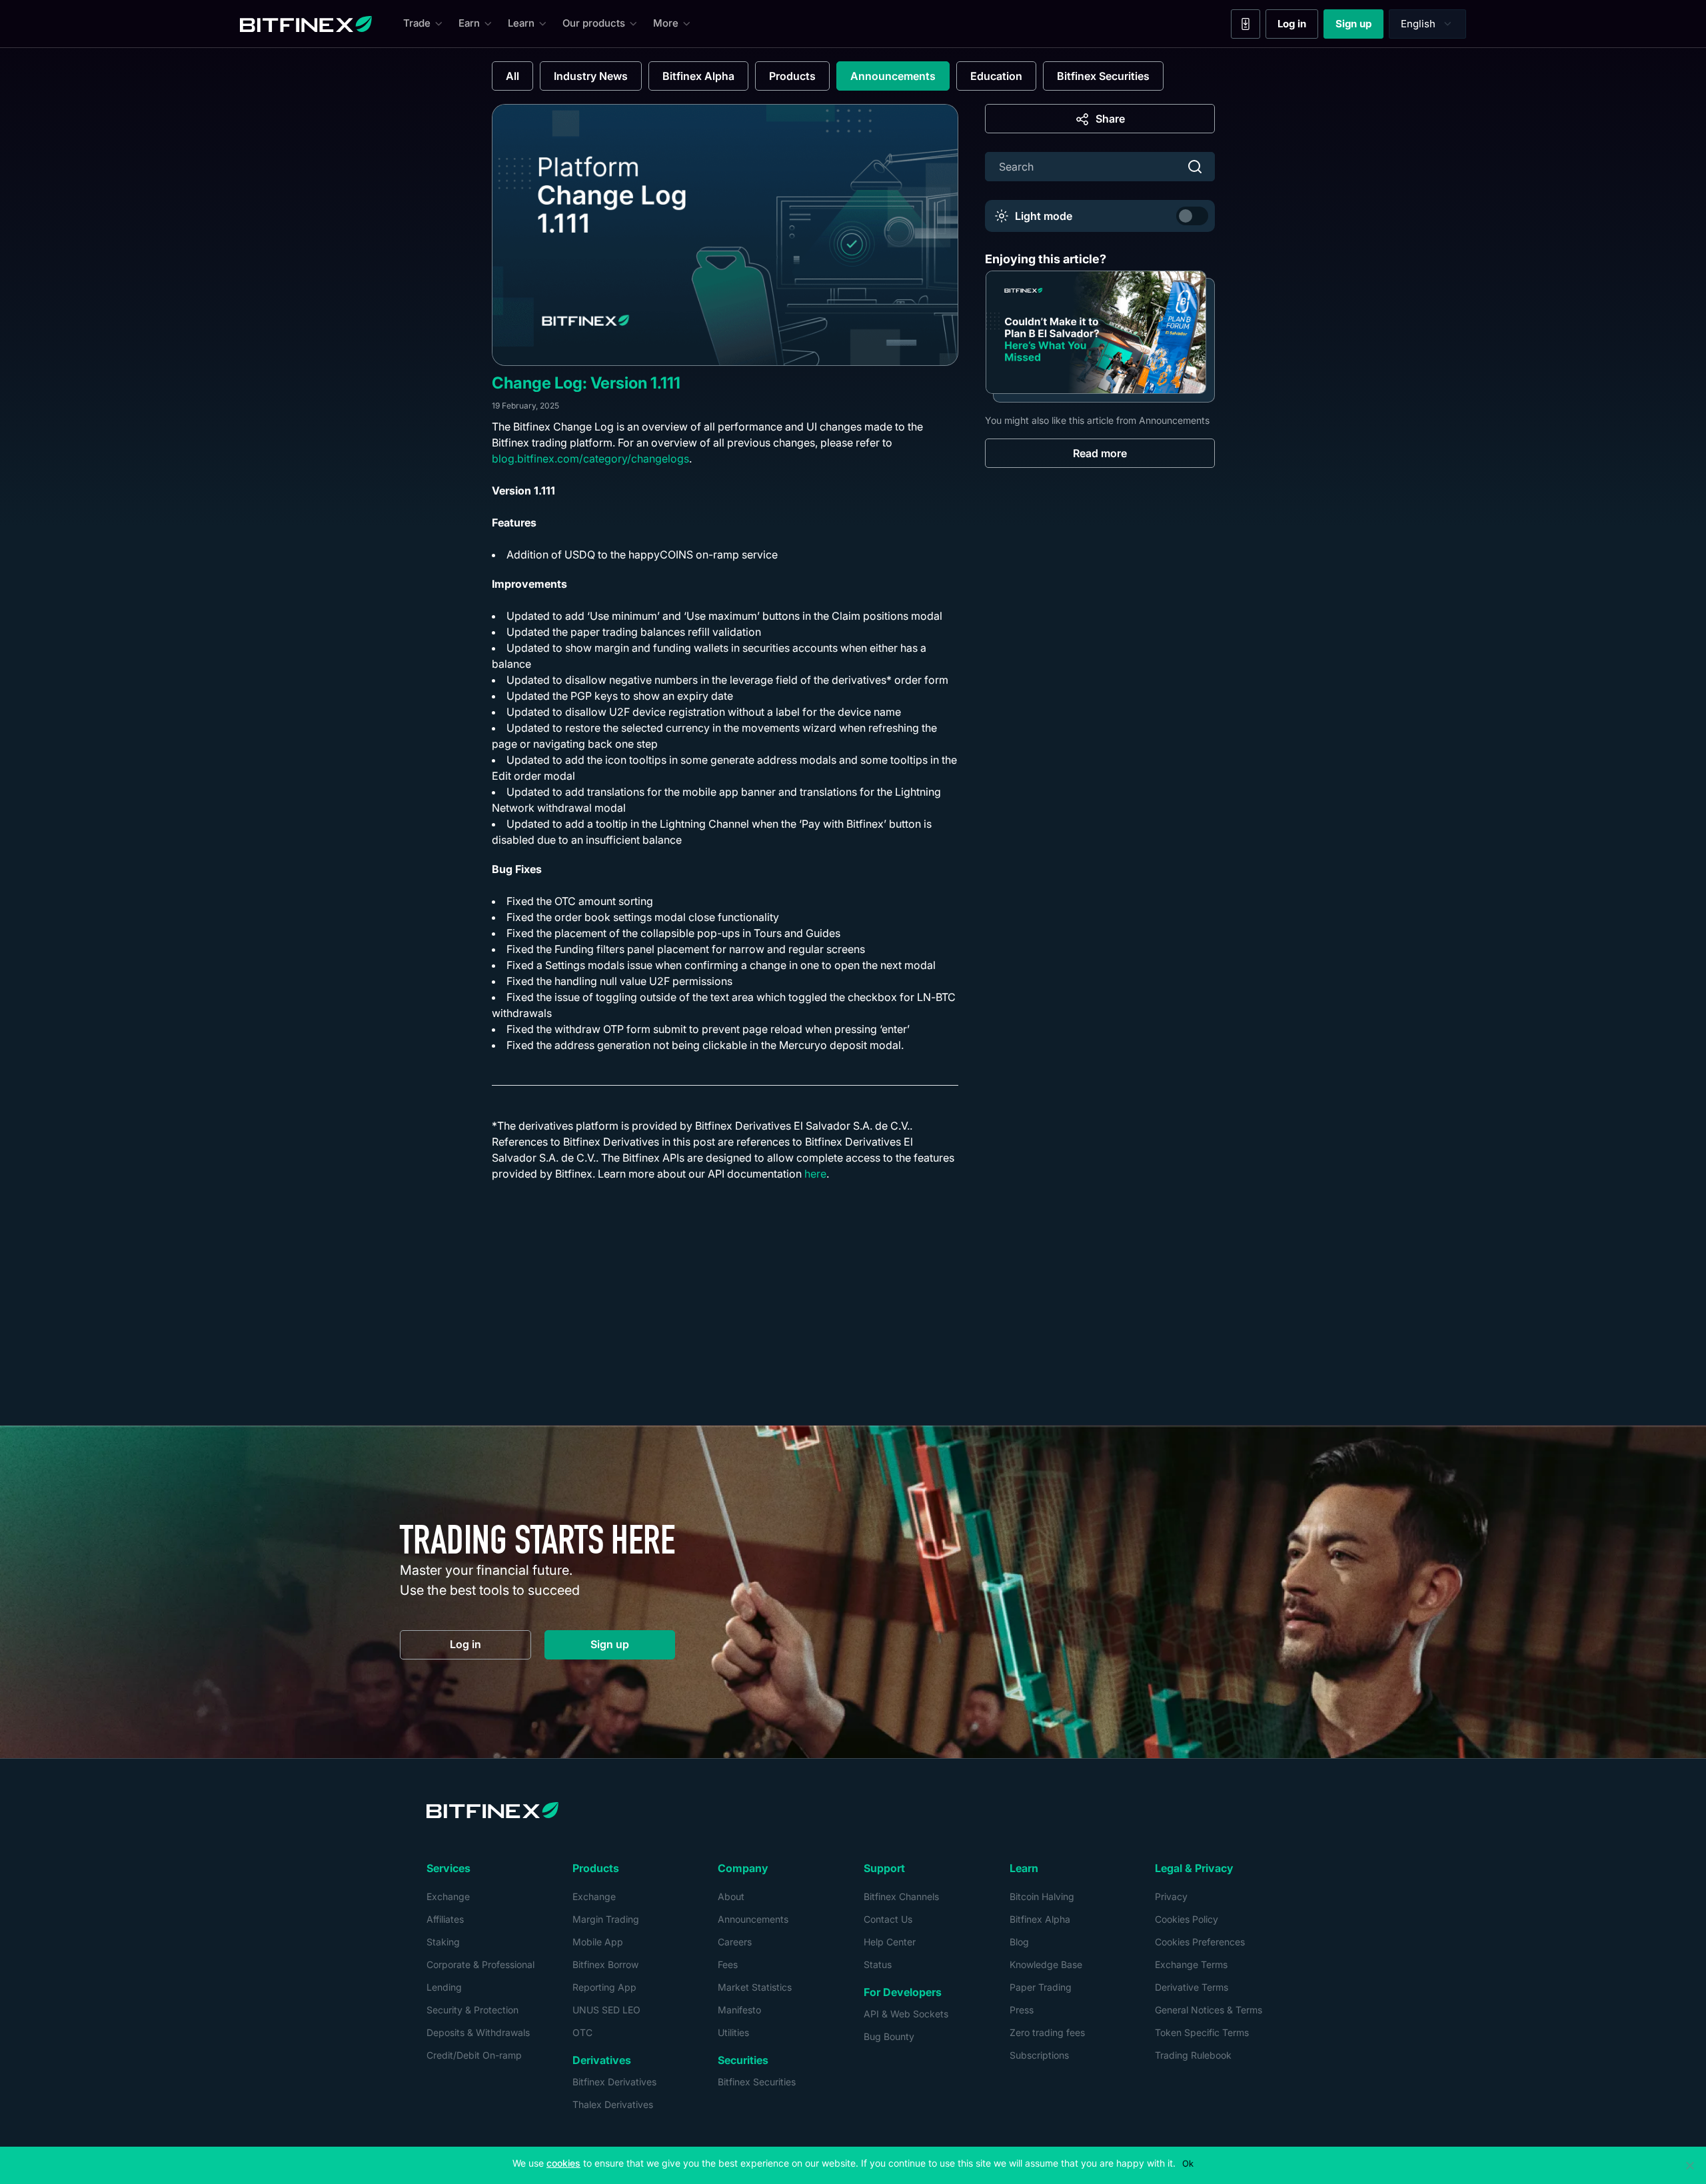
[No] (1689, 2165)
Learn (521, 23)
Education (996, 76)
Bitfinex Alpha (698, 76)
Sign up (1359, 27)
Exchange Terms (1191, 1964)
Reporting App (604, 1987)
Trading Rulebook (1193, 2055)
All (512, 76)
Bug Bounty (889, 2036)
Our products (594, 23)
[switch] (1192, 216)
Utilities (733, 2032)
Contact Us (888, 1919)
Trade (417, 23)
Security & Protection (472, 2010)
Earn (469, 23)
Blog (1019, 1942)
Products (792, 76)
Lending (444, 1987)
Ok (1188, 2163)
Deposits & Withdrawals (478, 2032)
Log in (1298, 27)
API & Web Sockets (906, 2014)
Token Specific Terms (1202, 2032)
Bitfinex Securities (1103, 76)
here (815, 1174)
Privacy (1171, 1896)
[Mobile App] (1246, 24)
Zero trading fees (1047, 2032)
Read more (1100, 453)
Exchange (448, 1896)
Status (878, 1964)
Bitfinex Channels (901, 1896)
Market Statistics (755, 1987)
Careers (735, 1942)
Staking (443, 1942)
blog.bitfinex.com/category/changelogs (590, 459)
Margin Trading (606, 1919)
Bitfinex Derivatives (614, 2082)
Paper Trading (1041, 1987)
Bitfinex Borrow (605, 1964)
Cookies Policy (1187, 1919)
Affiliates (445, 1919)
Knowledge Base (1046, 1964)
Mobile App (598, 1942)
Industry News (591, 76)
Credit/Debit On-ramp (474, 2055)
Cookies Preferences (1200, 1942)
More (666, 23)
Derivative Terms (1192, 1987)
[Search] (1195, 167)
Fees (728, 1964)
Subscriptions (1039, 2055)
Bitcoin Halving (1042, 1896)
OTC (582, 2032)
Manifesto (739, 2010)
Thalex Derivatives (613, 2104)
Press (1022, 2010)
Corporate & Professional (480, 1964)
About (731, 1896)
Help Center (890, 1942)
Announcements (893, 76)
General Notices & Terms (1209, 2010)
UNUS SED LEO (606, 2010)
